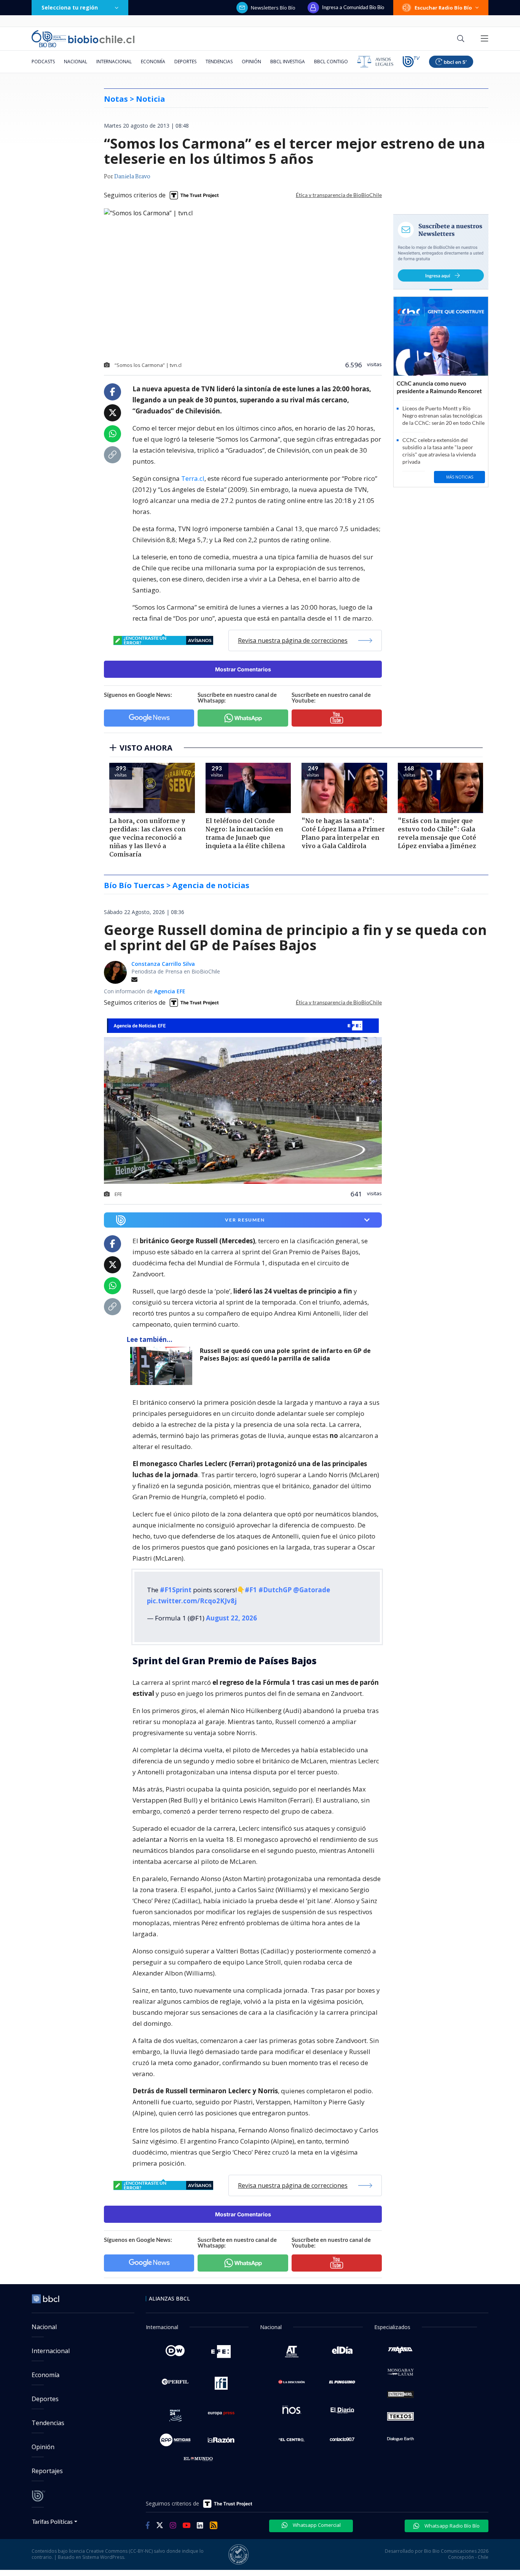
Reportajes (47, 2471)
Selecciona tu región (70, 7)
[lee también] (163, 1366)
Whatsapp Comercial (316, 2525)
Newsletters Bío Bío (273, 8)
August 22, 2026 (231, 1618)
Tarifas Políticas (52, 2521)
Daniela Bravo (132, 177)
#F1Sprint (176, 1590)
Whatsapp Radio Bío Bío (451, 2526)
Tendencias (219, 62)
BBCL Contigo (331, 62)
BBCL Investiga (288, 62)
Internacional (114, 62)
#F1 (251, 1590)
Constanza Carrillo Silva (163, 964)
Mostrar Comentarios (243, 669)
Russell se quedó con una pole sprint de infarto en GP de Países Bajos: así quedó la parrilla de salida (285, 1355)
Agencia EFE (170, 991)
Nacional (76, 62)
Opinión (251, 62)
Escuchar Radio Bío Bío (443, 8)
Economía (153, 62)
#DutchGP (275, 1590)
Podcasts (43, 62)
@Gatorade (312, 1590)
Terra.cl (193, 478)
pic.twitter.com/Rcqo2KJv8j (192, 1601)
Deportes (185, 62)
